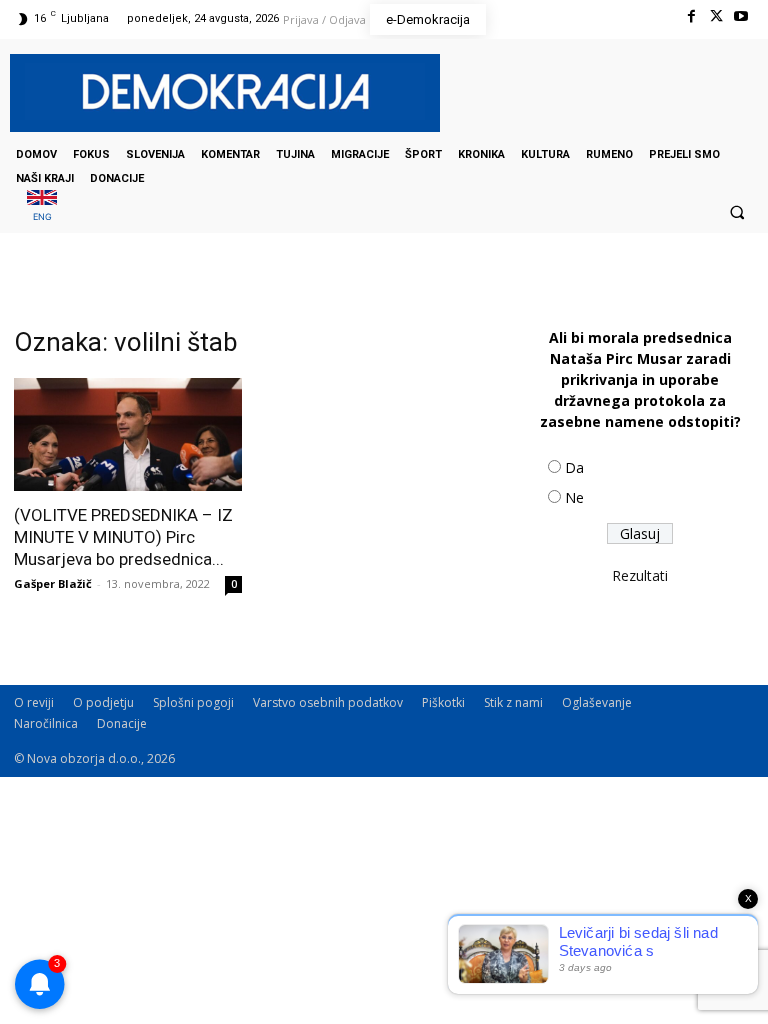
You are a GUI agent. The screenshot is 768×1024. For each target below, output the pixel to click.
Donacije (122, 723)
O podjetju (103, 702)
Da (574, 467)
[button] (737, 212)
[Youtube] (741, 16)
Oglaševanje (597, 702)
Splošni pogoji (193, 702)
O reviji (34, 702)
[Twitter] (716, 16)
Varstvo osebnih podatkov (328, 702)
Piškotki (443, 702)
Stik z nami (513, 702)
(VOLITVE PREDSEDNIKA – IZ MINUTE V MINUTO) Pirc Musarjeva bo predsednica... (123, 537)
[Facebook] (690, 16)
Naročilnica (46, 723)
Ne (574, 497)
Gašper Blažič (53, 583)
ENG (42, 216)
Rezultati (640, 575)
